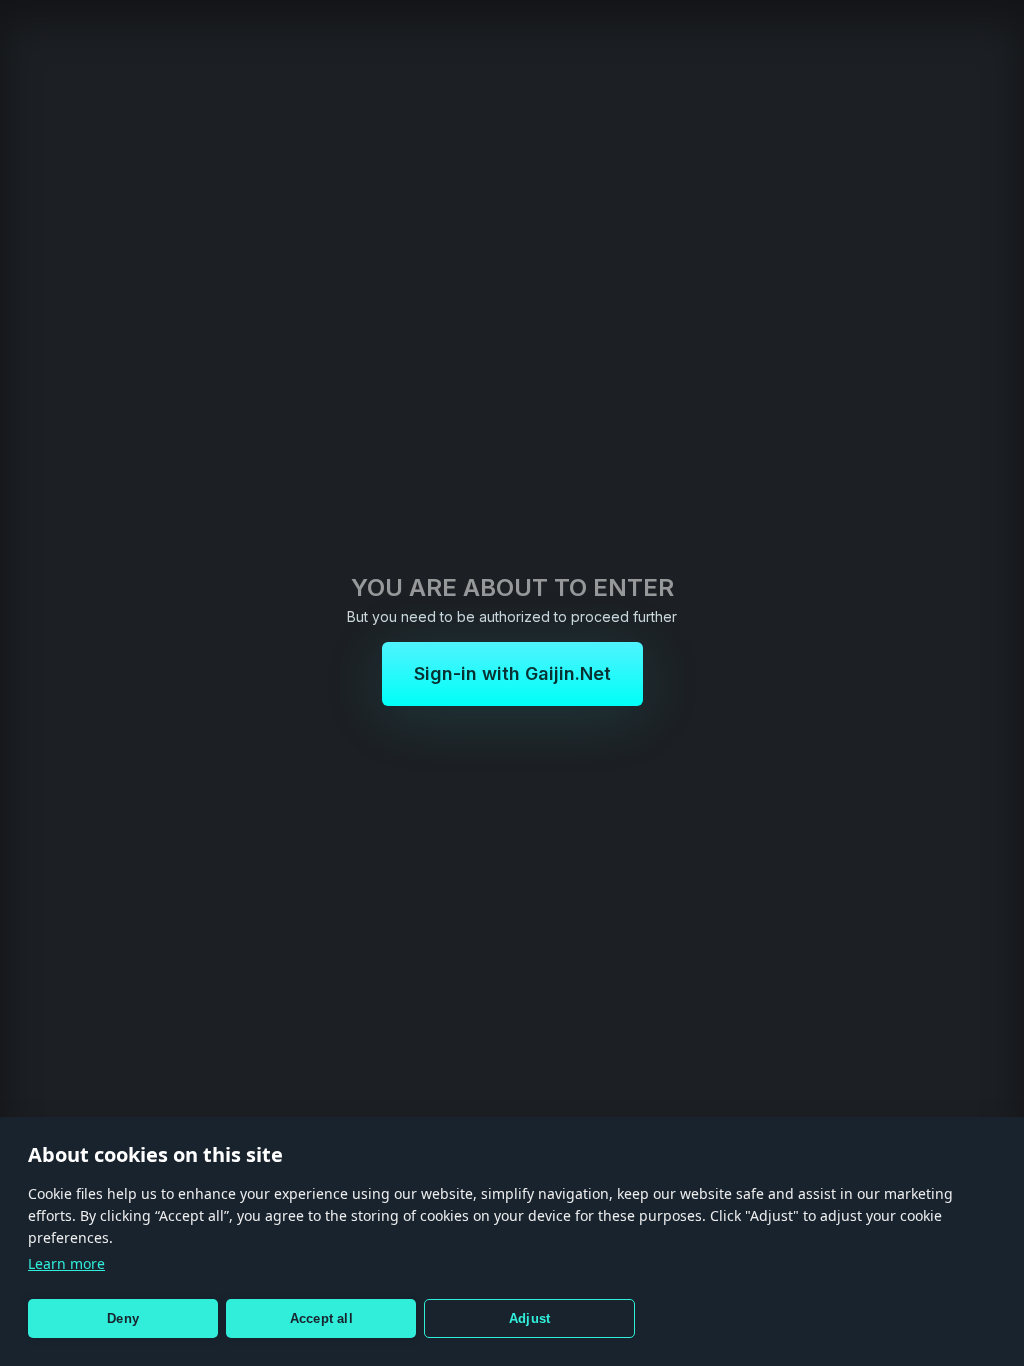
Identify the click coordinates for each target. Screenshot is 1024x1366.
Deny (123, 1318)
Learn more (66, 1263)
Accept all (321, 1318)
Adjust (529, 1318)
